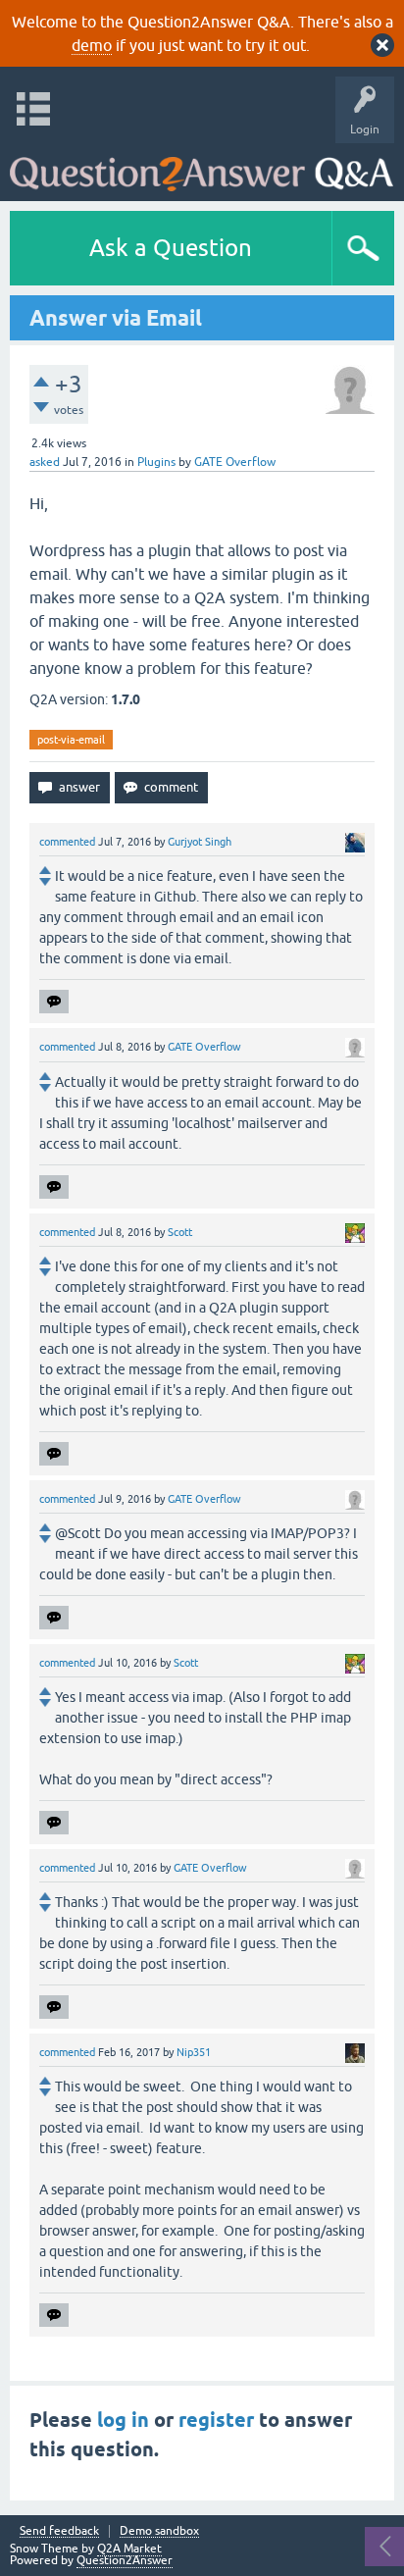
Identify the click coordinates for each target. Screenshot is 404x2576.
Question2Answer (125, 2560)
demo (92, 45)
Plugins (156, 462)
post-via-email (71, 740)
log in (123, 2420)
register (216, 2420)
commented (67, 842)
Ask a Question (171, 248)
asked (45, 462)
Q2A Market (129, 2549)
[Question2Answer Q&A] (202, 167)
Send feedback (59, 2531)
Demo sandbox (159, 2531)
